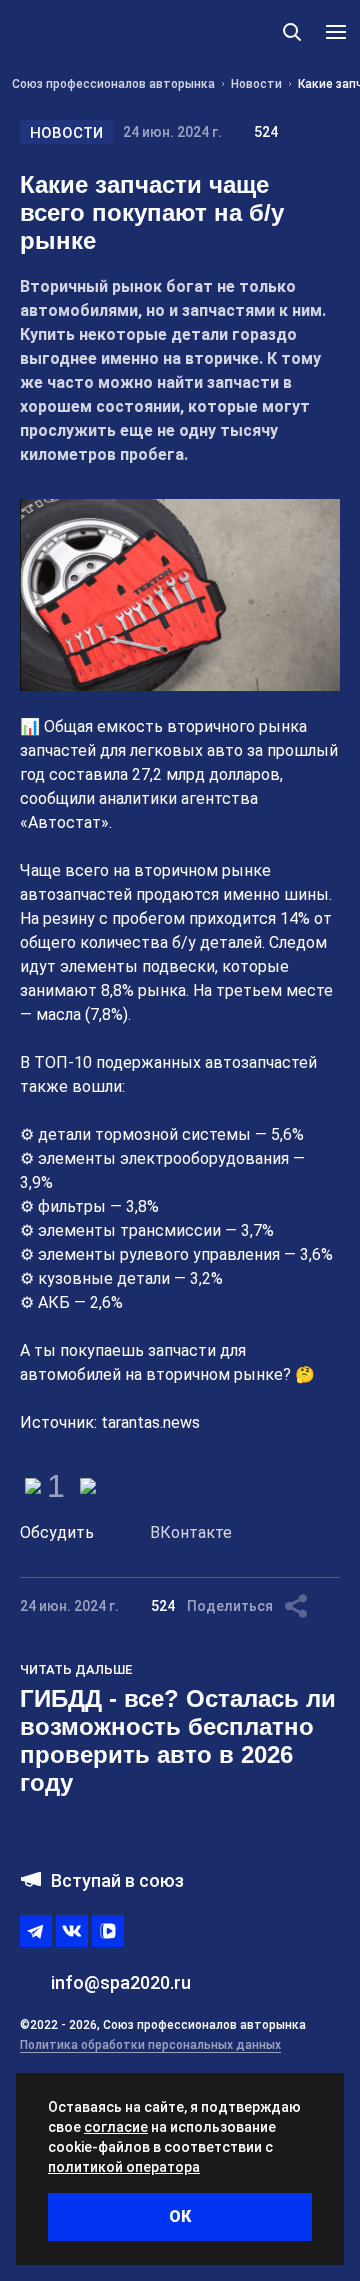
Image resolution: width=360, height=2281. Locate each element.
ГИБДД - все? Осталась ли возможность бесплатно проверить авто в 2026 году (178, 1740)
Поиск (292, 32)
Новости (66, 133)
